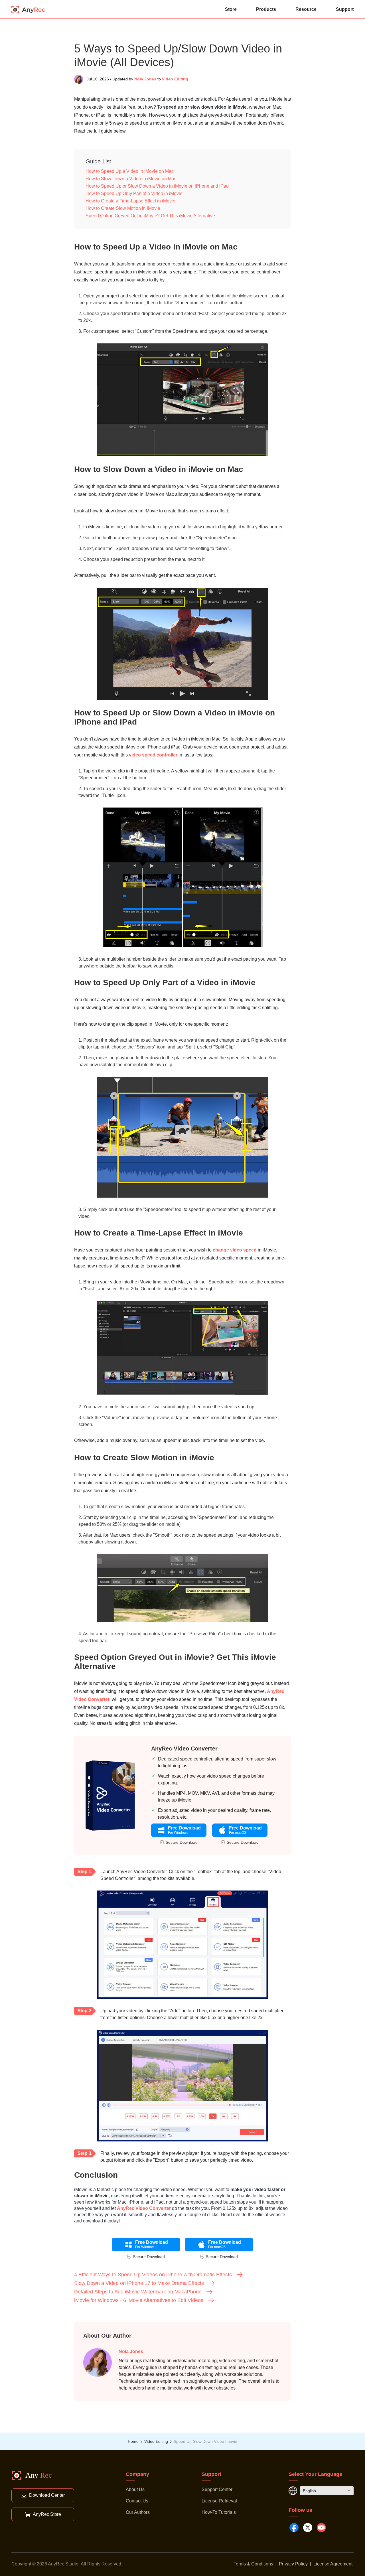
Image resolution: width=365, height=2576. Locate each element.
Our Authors (138, 2512)
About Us (135, 2489)
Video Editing (175, 79)
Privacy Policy (293, 2564)
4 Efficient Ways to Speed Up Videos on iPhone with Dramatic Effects (153, 2275)
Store (231, 9)
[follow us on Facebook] (294, 2528)
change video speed (235, 1250)
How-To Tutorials (219, 2512)
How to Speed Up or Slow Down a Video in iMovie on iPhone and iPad (157, 186)
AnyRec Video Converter (184, 1749)
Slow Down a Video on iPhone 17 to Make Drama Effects (139, 2283)
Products (266, 9)
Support (345, 9)
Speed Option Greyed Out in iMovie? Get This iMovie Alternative (150, 216)
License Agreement (333, 2564)
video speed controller (153, 755)
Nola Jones (145, 79)
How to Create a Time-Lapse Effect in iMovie (130, 201)
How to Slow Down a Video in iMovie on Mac (131, 179)
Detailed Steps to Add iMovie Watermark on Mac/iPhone (138, 2292)
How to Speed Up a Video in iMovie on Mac (130, 171)
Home (133, 2441)
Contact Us (137, 2501)
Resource (306, 9)
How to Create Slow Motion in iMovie (123, 208)
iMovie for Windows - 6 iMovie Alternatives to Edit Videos (139, 2300)
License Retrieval (219, 2501)
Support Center (217, 2489)
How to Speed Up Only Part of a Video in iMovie (134, 193)
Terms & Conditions (253, 2564)
